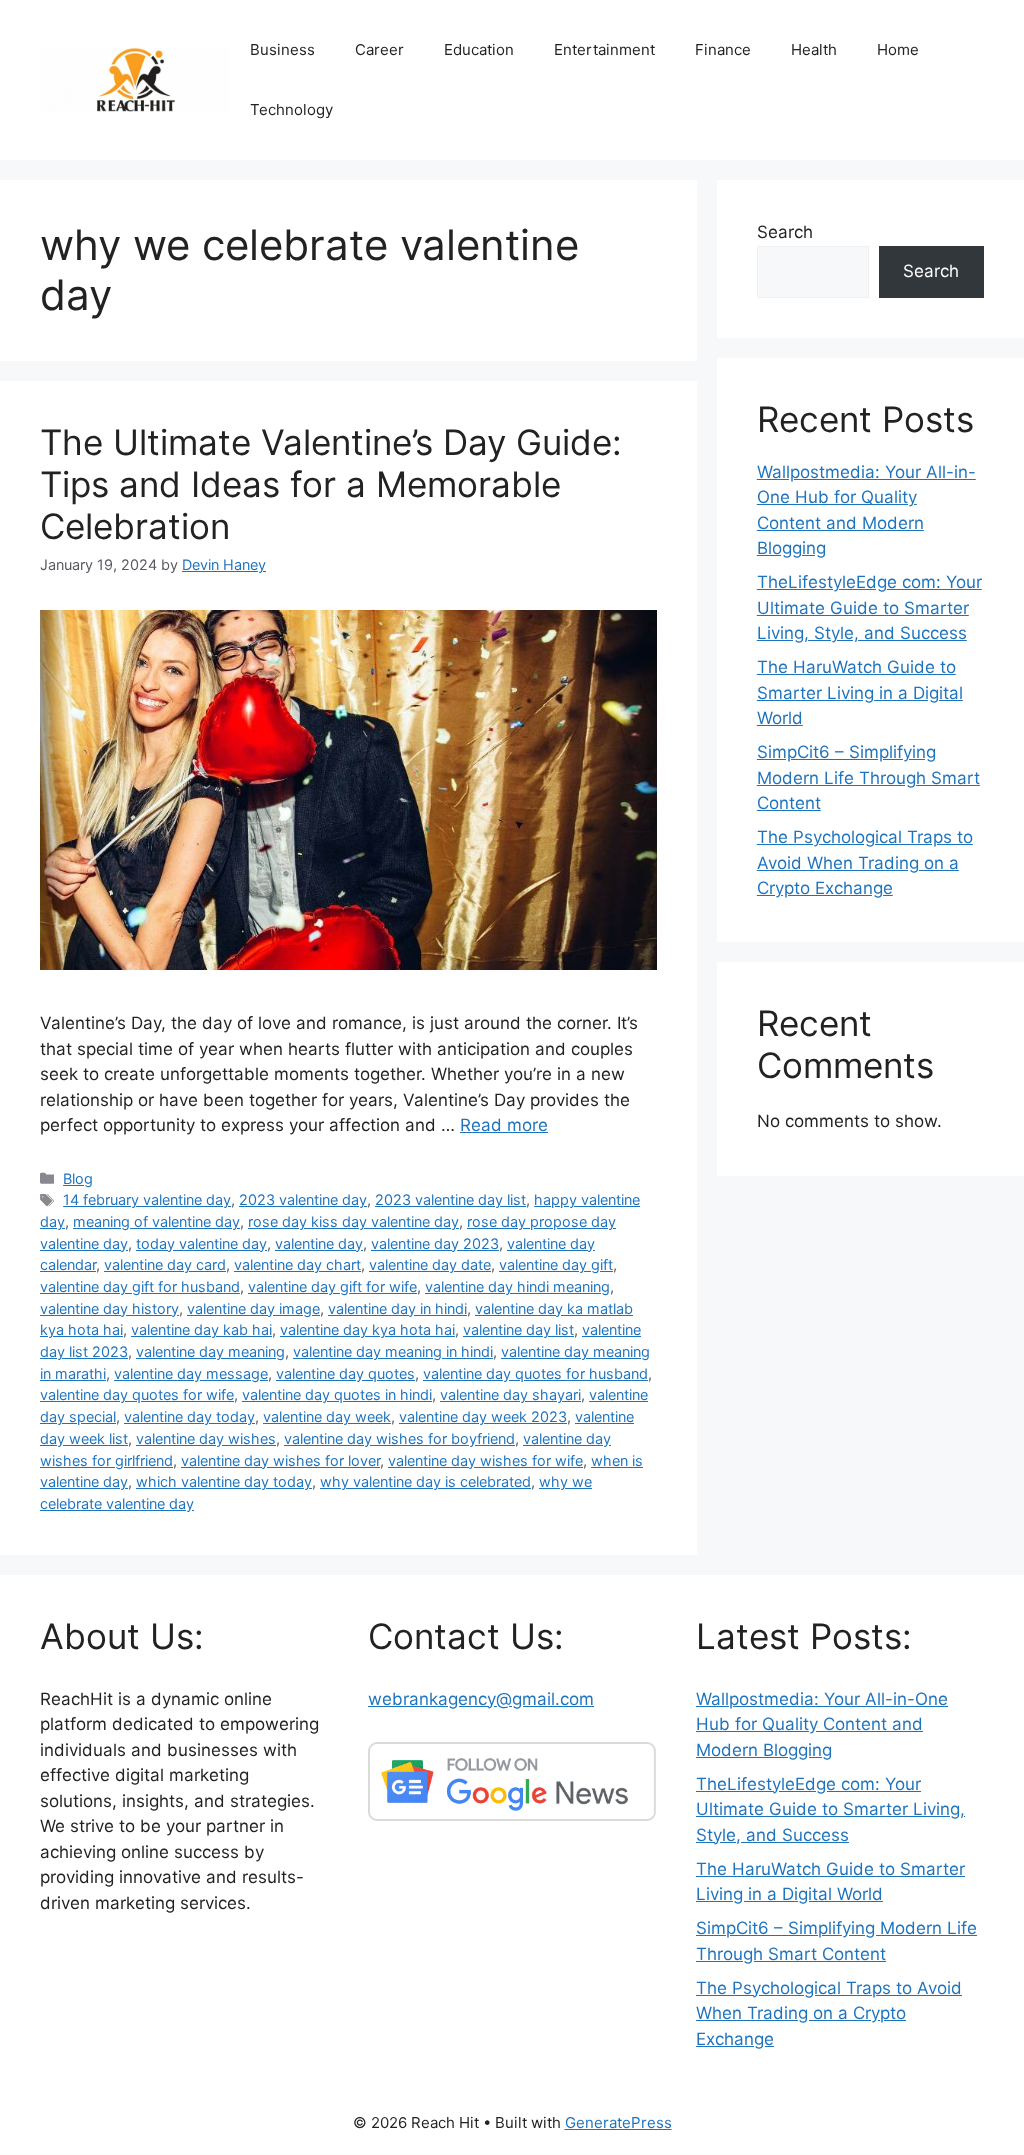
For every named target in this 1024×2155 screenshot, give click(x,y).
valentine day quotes (345, 1373)
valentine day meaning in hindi (393, 1351)
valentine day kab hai (201, 1329)
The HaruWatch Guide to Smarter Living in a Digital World (860, 692)
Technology (291, 109)
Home (898, 49)
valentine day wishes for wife (485, 1460)
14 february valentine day (147, 1199)
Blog (78, 1178)
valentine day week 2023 (483, 1416)
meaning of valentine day (156, 1221)
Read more (504, 1125)
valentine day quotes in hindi (337, 1394)
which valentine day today (224, 1481)
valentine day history (109, 1308)
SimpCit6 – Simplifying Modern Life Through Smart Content (868, 777)
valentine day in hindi (397, 1308)
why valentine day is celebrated (425, 1481)
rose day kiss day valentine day (353, 1221)
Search (785, 232)
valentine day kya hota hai (367, 1329)
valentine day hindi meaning (517, 1286)
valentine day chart (297, 1264)
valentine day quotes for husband (535, 1373)
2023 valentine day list (450, 1199)
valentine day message (191, 1373)
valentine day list (518, 1329)
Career (379, 49)
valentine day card (165, 1264)
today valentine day (201, 1243)
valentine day (319, 1243)
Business (282, 49)
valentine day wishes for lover (280, 1460)
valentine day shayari (510, 1394)
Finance (723, 49)
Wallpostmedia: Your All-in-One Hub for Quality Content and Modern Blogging (822, 1724)
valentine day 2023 (435, 1243)
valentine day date (430, 1264)
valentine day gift (556, 1264)
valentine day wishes (206, 1438)
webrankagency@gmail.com (481, 1699)
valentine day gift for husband (140, 1286)
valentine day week (327, 1416)
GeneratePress (618, 2122)
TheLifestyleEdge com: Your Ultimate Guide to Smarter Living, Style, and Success (869, 607)
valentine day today (189, 1416)
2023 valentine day (303, 1199)
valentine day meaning (210, 1351)
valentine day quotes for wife (137, 1394)
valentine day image (253, 1308)
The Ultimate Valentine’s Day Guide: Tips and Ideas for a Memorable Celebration (331, 484)
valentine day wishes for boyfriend (399, 1438)
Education (479, 49)
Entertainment (604, 49)
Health (814, 49)
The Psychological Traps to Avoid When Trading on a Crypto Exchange (865, 862)
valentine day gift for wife (332, 1286)
